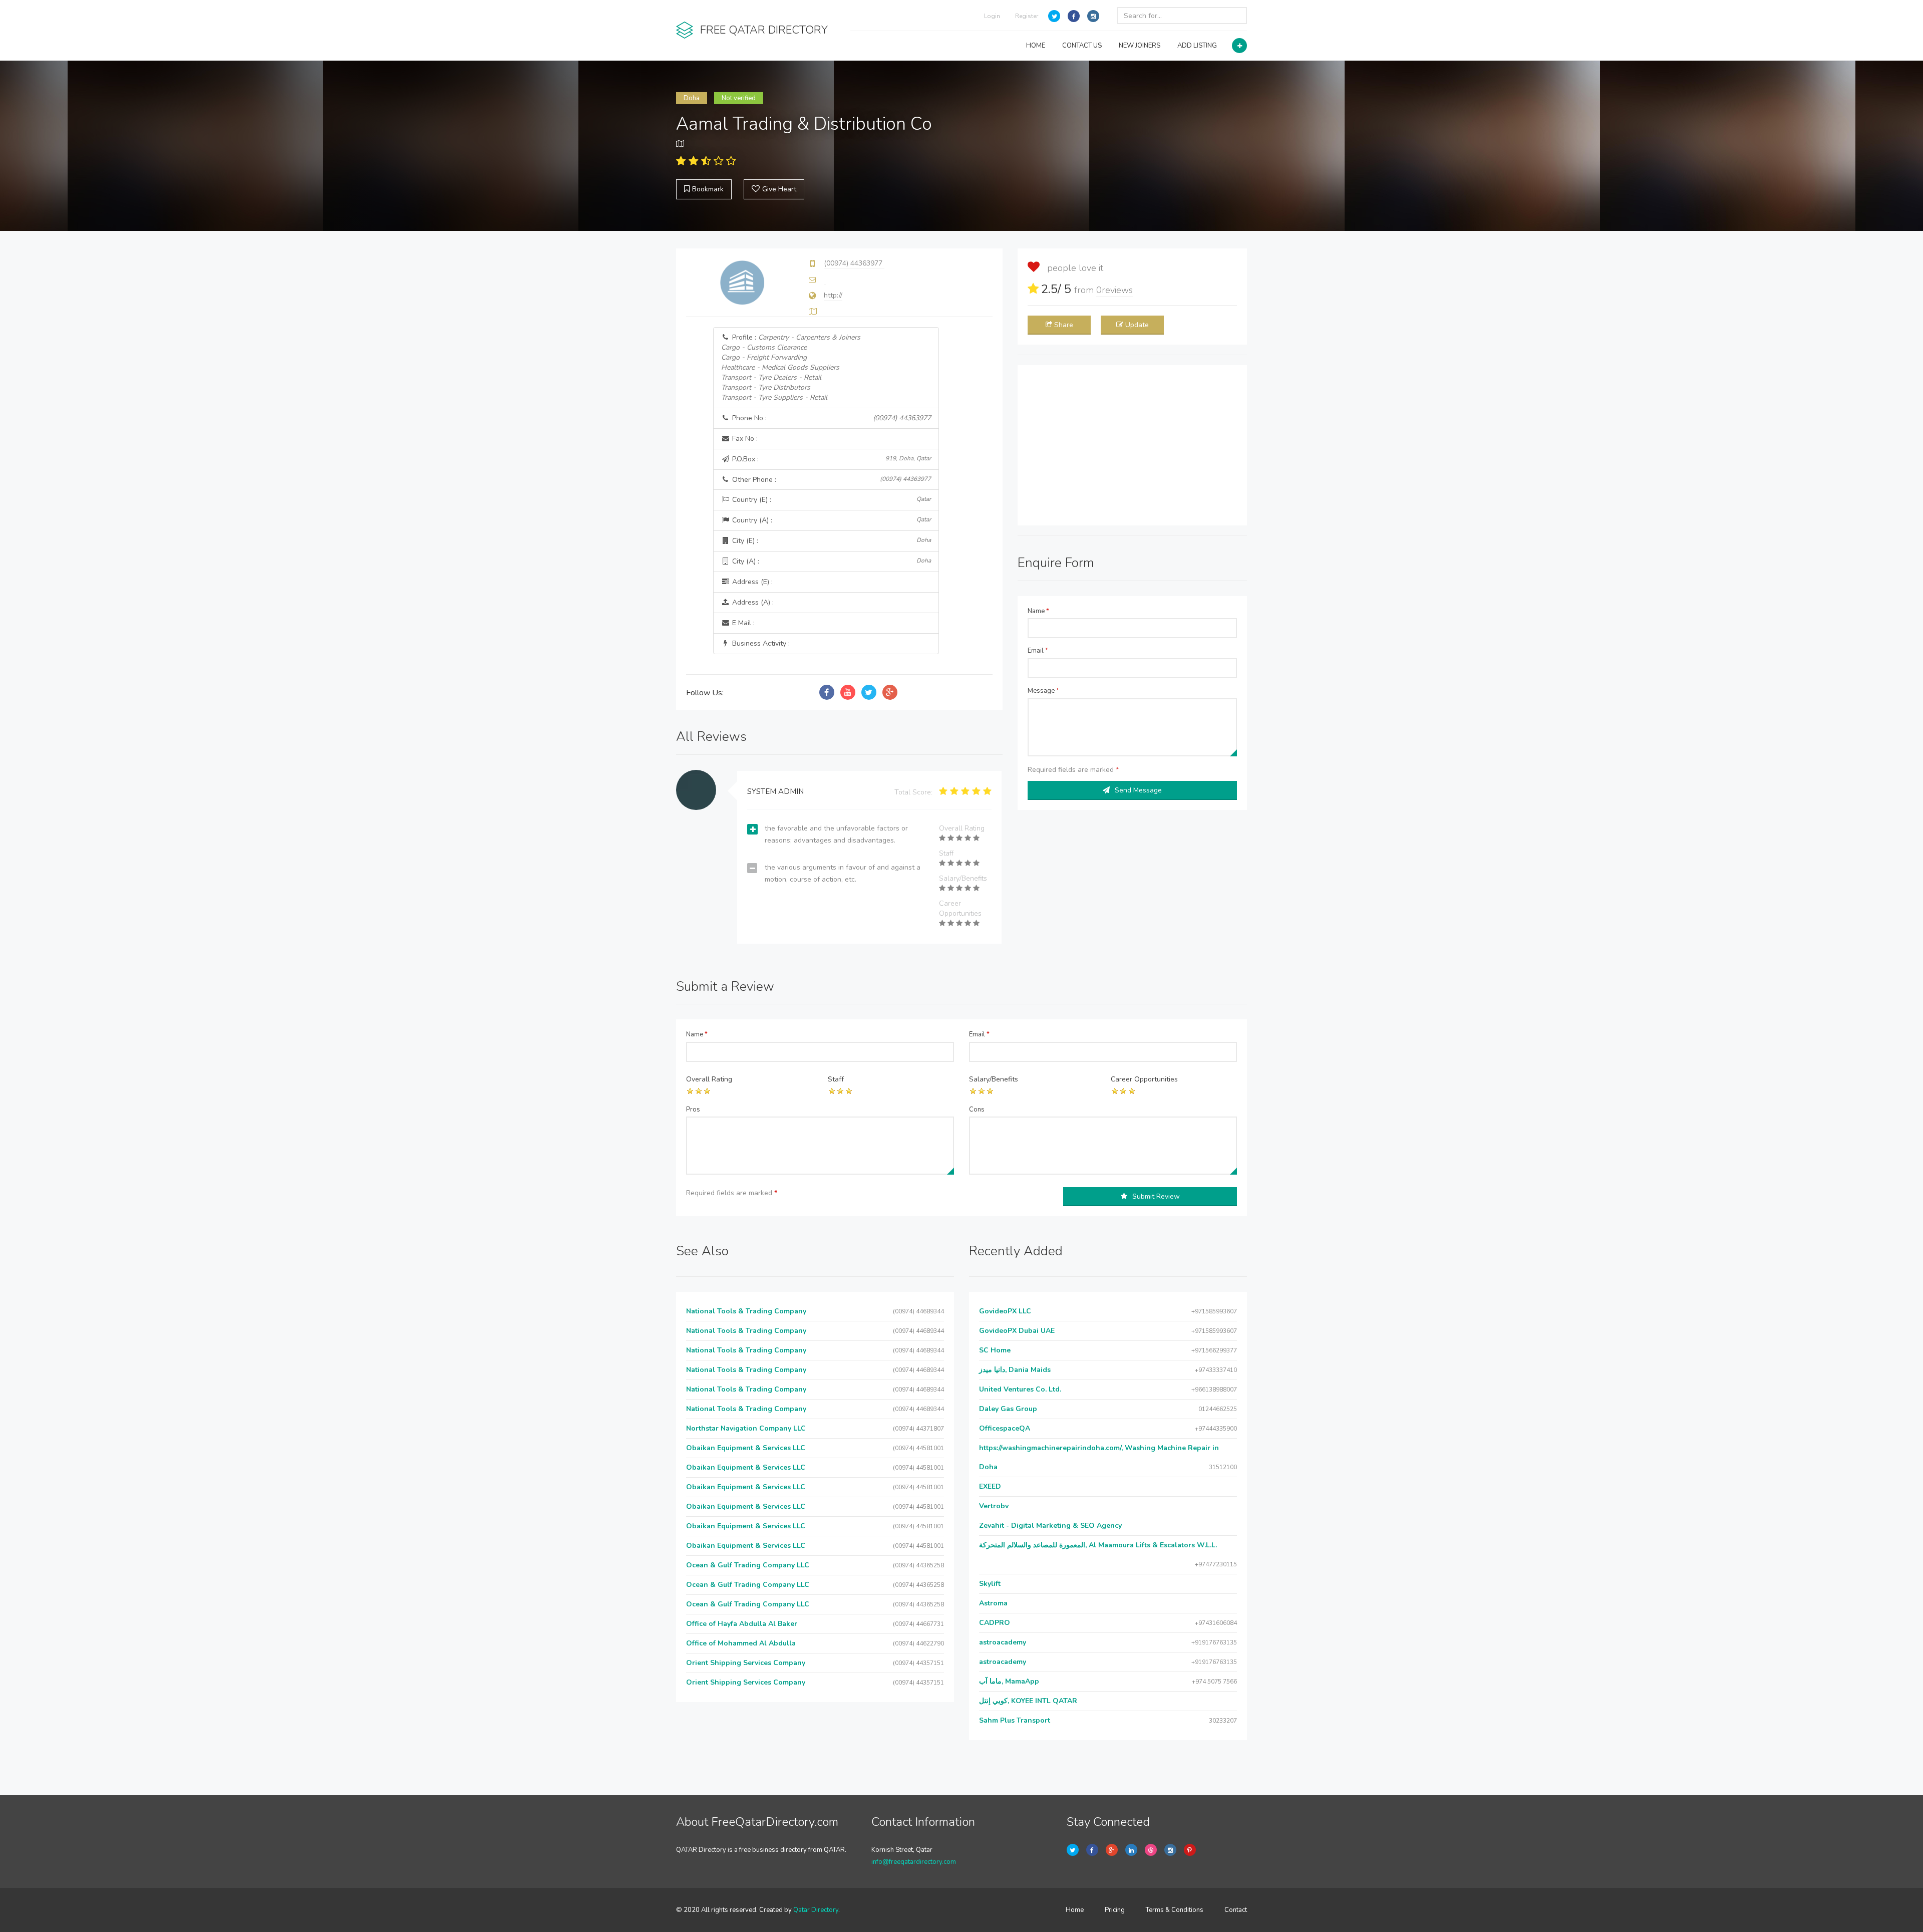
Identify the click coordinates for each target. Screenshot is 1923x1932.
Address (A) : (752, 602)
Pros (693, 1110)
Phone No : (831, 418)
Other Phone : (831, 480)
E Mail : (742, 623)
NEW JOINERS (1140, 46)
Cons (977, 1110)
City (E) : (831, 541)
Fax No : (744, 439)
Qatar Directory (816, 1910)
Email (1038, 651)
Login (992, 16)
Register (1027, 16)
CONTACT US (1082, 46)
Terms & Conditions (1175, 1910)
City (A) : (831, 561)
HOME (1036, 46)
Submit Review (1156, 1196)
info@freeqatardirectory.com (914, 1862)
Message (1043, 691)
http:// (833, 295)
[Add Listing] (1239, 46)
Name (1038, 611)
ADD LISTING (1197, 46)
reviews (1114, 290)
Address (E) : (751, 582)
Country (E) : (831, 500)
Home (1075, 1910)
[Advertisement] (1132, 445)
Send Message (1138, 790)
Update (1137, 325)
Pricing (1115, 1910)
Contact (1236, 1910)
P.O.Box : (831, 459)
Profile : (791, 367)
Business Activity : (760, 643)
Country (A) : (831, 520)
